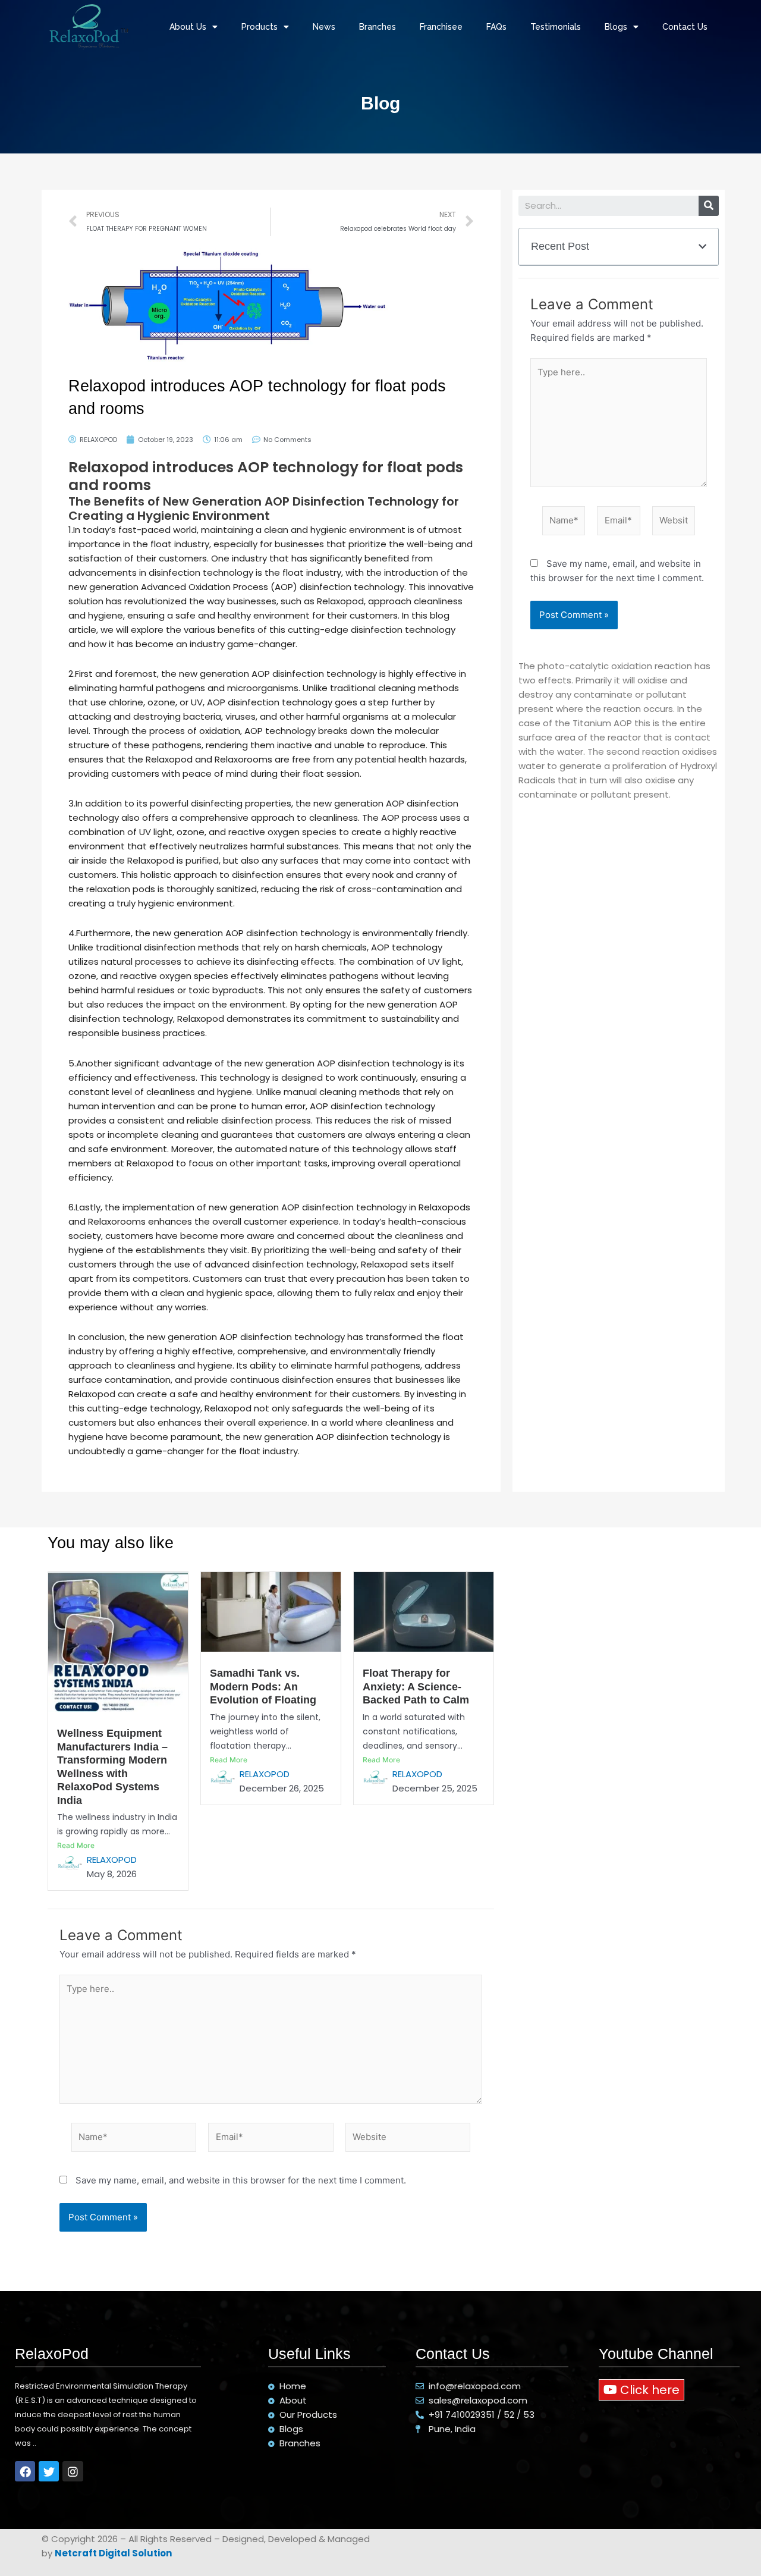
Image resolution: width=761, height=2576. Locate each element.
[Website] (674, 523)
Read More (76, 1845)
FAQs (496, 27)
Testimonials (556, 27)
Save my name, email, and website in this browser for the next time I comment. (241, 2180)
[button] (641, 2390)
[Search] (709, 206)
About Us (188, 27)
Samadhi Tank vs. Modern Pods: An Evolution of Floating (263, 1687)
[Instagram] (73, 2471)
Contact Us (685, 27)
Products (260, 27)
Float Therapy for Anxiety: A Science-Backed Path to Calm (416, 1687)
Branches (378, 27)
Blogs (616, 27)
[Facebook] (25, 2471)
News (324, 27)
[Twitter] (49, 2471)
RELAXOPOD (112, 1860)
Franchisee (441, 27)
